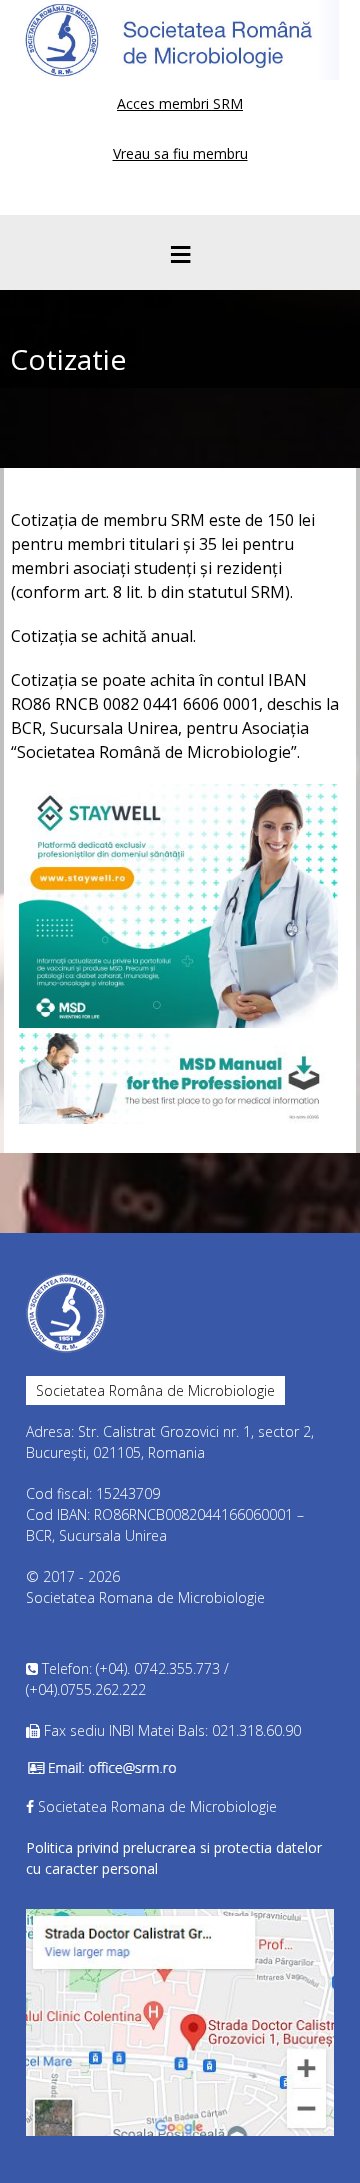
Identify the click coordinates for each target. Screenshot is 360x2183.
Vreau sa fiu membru (180, 153)
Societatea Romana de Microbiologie (157, 1806)
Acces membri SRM (180, 103)
